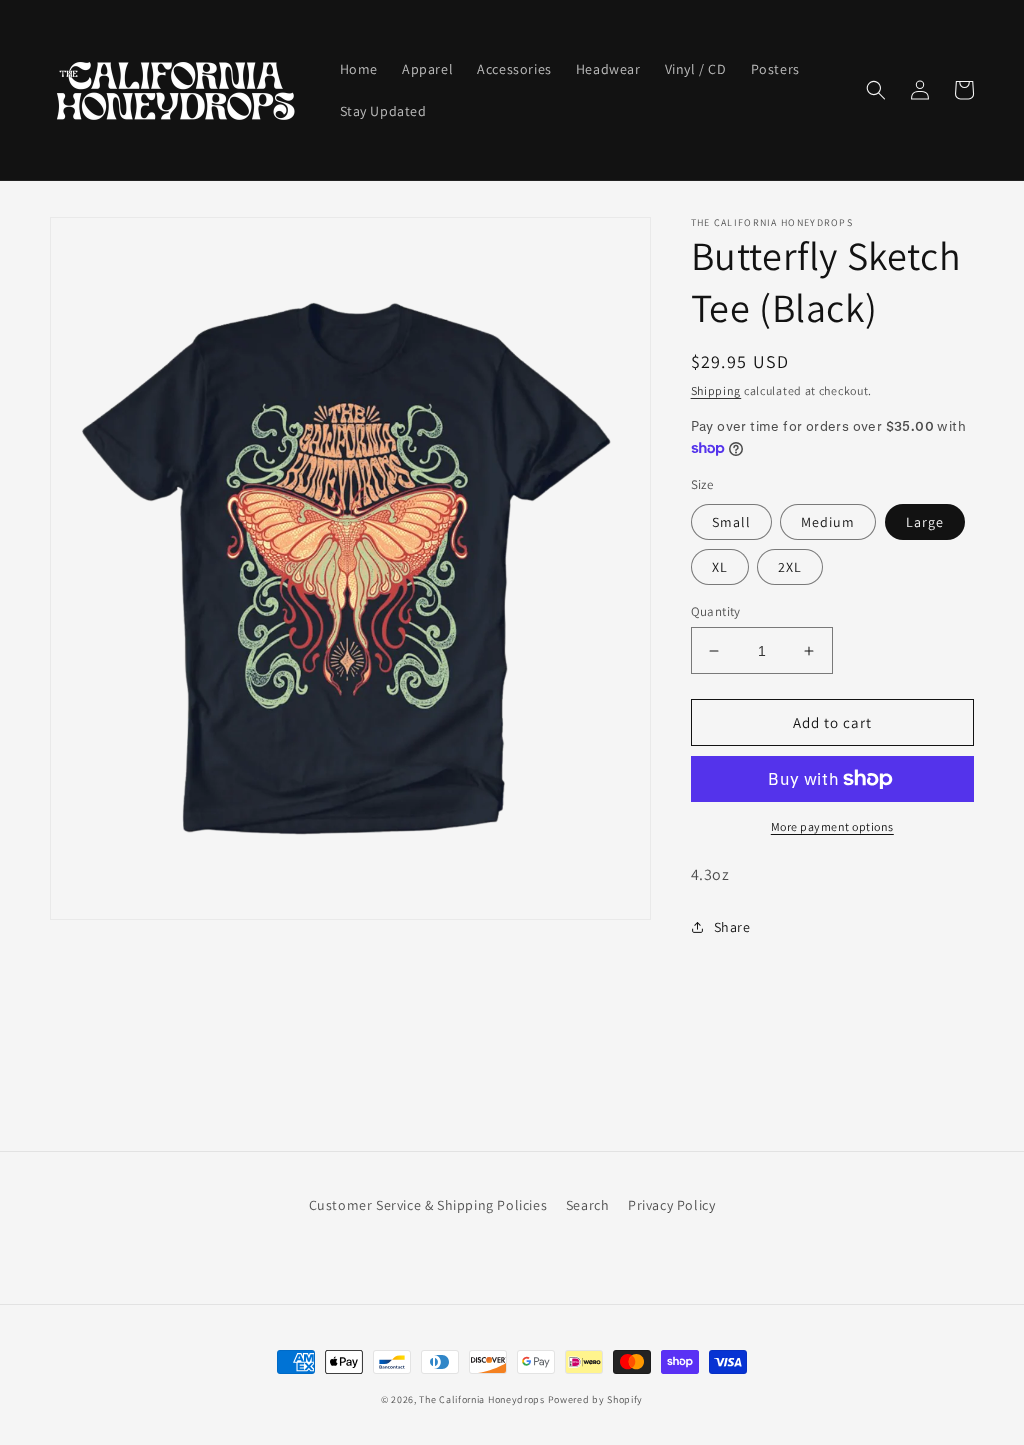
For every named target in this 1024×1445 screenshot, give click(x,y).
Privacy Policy (671, 1205)
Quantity (716, 611)
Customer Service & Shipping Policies (428, 1205)
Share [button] (732, 927)
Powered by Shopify (596, 1399)
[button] (876, 90)
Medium (828, 522)
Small (731, 522)
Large (925, 522)
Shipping (716, 390)
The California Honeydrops (482, 1399)
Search (588, 1205)
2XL (790, 567)
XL (720, 567)
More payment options (832, 826)
